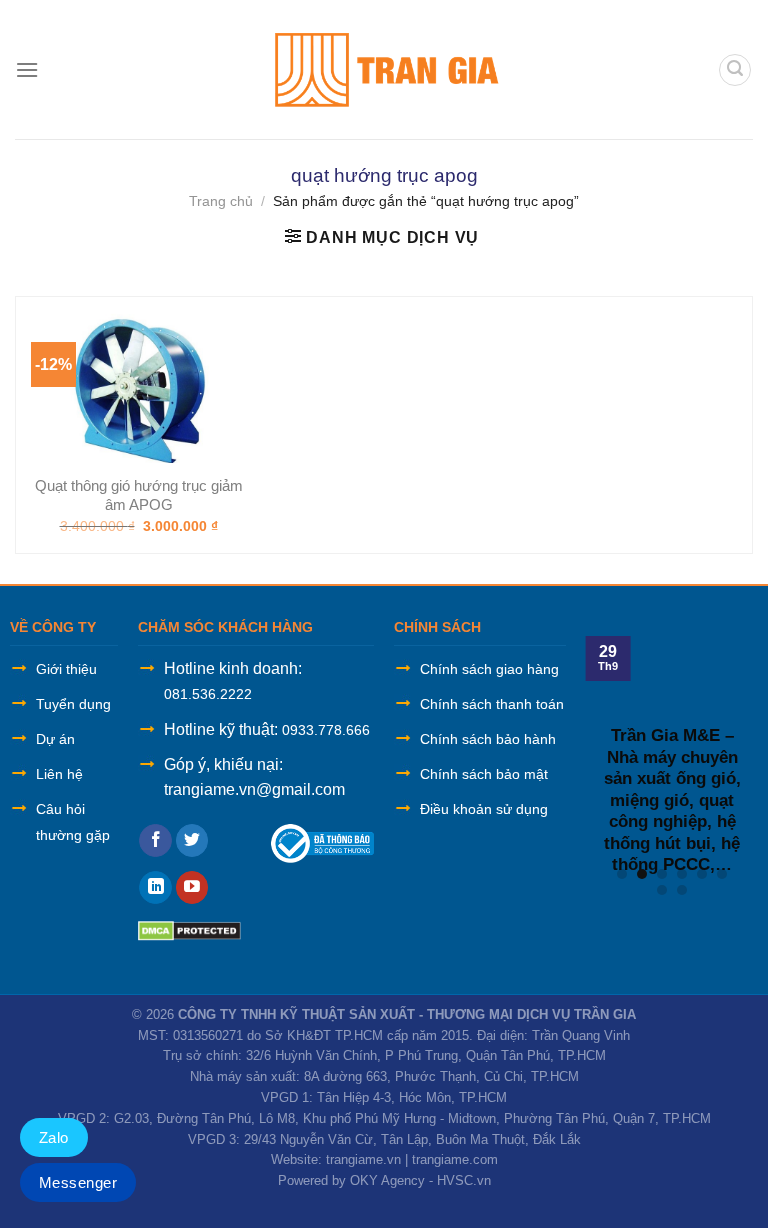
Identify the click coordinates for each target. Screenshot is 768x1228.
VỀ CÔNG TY (53, 627)
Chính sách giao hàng (489, 669)
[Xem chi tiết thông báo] (322, 842)
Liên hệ (59, 774)
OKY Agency (387, 1180)
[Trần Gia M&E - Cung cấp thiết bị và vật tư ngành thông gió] (384, 69)
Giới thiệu (66, 669)
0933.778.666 (326, 730)
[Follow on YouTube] (192, 888)
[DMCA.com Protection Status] (189, 929)
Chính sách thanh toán (492, 704)
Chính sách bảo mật (484, 774)
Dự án (55, 739)
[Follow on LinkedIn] (155, 888)
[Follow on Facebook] (155, 841)
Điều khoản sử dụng (484, 809)
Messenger (78, 1182)
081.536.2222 (208, 694)
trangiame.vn (363, 1159)
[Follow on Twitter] (192, 841)
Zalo (54, 1137)
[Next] (744, 747)
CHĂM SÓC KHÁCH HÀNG (225, 627)
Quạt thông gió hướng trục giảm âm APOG (139, 495)
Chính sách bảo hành (488, 739)
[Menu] (27, 69)
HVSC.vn (464, 1180)
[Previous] (600, 747)
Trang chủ (221, 201)
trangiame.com (455, 1159)
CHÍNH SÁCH (437, 627)
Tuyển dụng (73, 704)
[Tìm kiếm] (735, 70)
